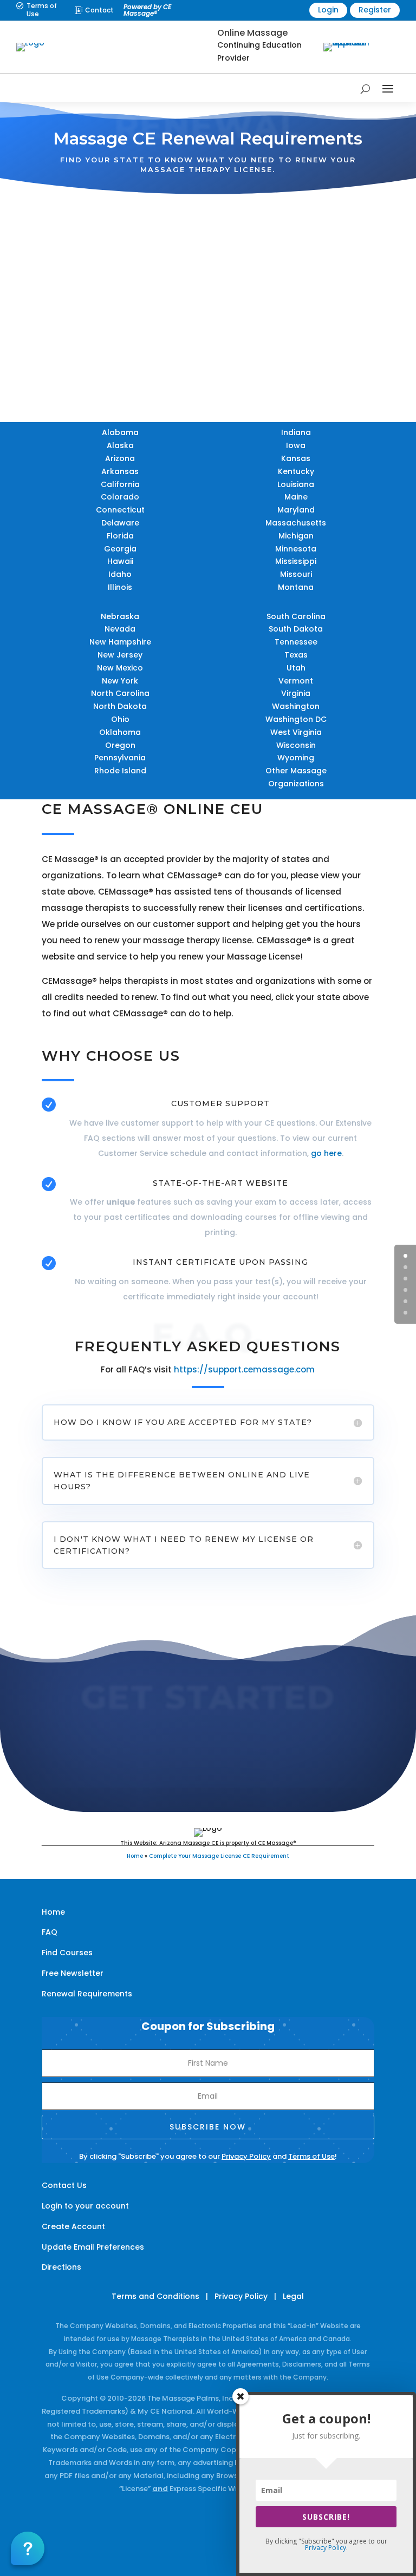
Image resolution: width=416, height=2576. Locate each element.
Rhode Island (120, 771)
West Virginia (296, 732)
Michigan (296, 536)
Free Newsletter (73, 1973)
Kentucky (296, 471)
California (120, 484)
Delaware (120, 523)
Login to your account (85, 2206)
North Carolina (120, 693)
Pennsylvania (120, 758)
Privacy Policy (246, 2156)
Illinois (120, 587)
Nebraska (120, 616)
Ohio (120, 719)
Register (375, 10)
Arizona (120, 458)
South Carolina (296, 616)
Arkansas (120, 471)
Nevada (120, 629)
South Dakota (296, 629)
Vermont (296, 681)
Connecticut (120, 510)
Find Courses (67, 1953)
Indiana (296, 432)
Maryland (296, 510)
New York (120, 681)
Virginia (296, 693)
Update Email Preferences (93, 2247)
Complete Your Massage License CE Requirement (219, 1856)
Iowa (296, 445)
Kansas (296, 458)
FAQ (50, 1932)
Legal (293, 2296)
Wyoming (296, 758)
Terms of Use (42, 9)
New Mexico (120, 668)
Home (135, 1856)
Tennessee (296, 642)
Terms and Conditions (155, 2296)
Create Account (73, 2226)
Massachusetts (296, 523)
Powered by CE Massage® (147, 10)
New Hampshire (120, 642)
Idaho (120, 574)
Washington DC (296, 719)
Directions (61, 2267)
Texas (296, 655)
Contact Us (64, 2185)
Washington (296, 706)
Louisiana (296, 484)
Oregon (120, 745)
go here (326, 1153)
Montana (296, 587)
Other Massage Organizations (296, 777)
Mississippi (296, 561)
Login (328, 10)
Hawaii (120, 561)
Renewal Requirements (87, 1994)
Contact (99, 10)
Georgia (120, 549)
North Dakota (120, 706)
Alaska (120, 445)
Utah (296, 668)
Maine (296, 497)
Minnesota (296, 549)
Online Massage (252, 33)
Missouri (296, 574)
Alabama (120, 432)
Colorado (120, 497)
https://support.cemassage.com (244, 1369)
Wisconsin (296, 745)
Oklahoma (120, 732)
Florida (120, 536)
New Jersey (120, 655)
